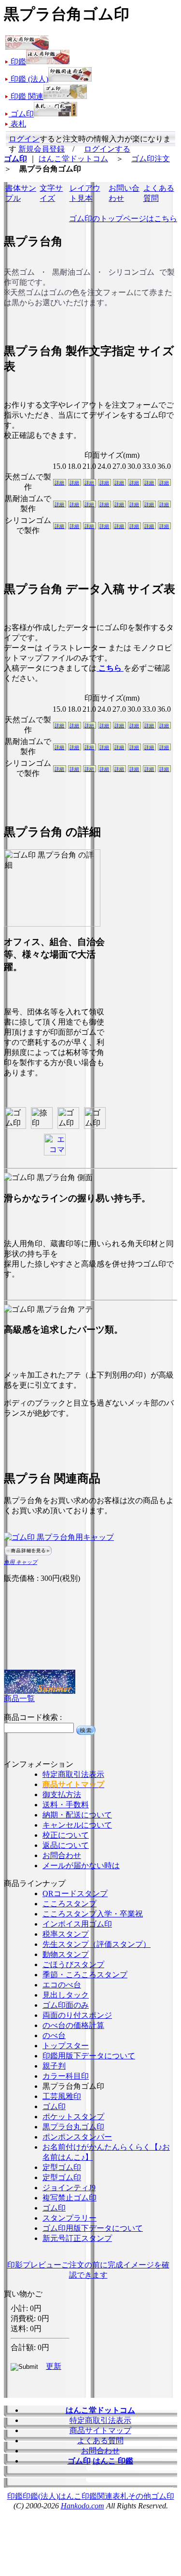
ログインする (107, 149)
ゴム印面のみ (66, 2005)
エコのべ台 (62, 1985)
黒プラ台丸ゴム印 (73, 2127)
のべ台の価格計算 (73, 2025)
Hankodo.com (83, 2506)
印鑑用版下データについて (89, 2056)
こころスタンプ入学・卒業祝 (93, 1914)
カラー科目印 (66, 2076)
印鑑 (15, 2496)
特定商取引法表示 (73, 1774)
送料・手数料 (66, 1805)
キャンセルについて (77, 1825)
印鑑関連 (97, 2496)
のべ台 (54, 2035)
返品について (66, 1845)
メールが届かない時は (81, 1865)
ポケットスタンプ (73, 2117)
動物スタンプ (66, 1954)
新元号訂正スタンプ (77, 2238)
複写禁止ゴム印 (70, 2198)
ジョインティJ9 (69, 2188)
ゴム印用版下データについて (93, 2228)
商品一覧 (19, 1698)
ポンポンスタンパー (77, 2137)
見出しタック (66, 1995)
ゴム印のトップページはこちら (123, 218)
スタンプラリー (70, 2218)
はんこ (70, 2496)
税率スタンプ (66, 1934)
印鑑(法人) (41, 2496)
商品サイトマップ (100, 2430)
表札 (120, 2496)
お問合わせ (62, 1855)
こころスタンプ (70, 1904)
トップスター (66, 2046)
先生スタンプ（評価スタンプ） (97, 1944)
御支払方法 (62, 1795)
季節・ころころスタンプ (85, 1975)
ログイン (24, 139)
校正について (66, 1835)
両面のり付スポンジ (77, 2015)
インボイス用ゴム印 (77, 1924)
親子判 (54, 2066)
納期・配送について (77, 1815)
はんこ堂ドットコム (73, 159)
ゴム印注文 (151, 159)
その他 (139, 2496)
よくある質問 (100, 2441)
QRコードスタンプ (75, 1893)
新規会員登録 (42, 149)
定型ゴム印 (62, 2167)
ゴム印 (54, 2106)
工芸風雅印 (62, 2096)
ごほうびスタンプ (73, 1964)
